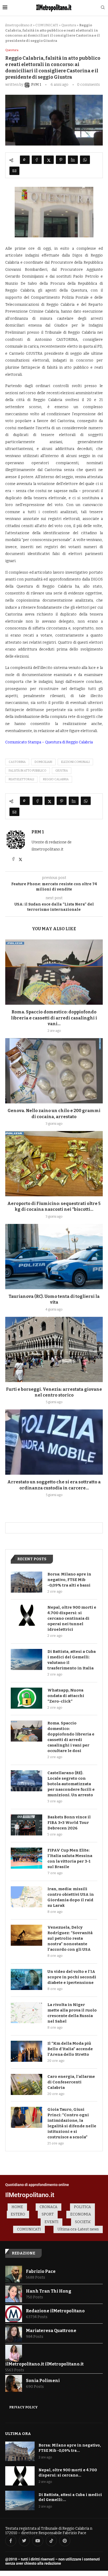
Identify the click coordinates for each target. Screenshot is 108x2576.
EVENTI (52, 2222)
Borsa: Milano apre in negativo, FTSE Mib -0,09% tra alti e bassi (69, 1580)
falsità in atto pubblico (28, 771)
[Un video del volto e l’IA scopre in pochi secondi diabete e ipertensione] (26, 1979)
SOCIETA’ (83, 2222)
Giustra (62, 771)
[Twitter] (24, 2541)
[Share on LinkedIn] (73, 160)
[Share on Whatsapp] (85, 160)
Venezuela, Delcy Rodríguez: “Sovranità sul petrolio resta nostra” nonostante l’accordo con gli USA (70, 1938)
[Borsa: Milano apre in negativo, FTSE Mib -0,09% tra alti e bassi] (26, 1582)
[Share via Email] (14, 171)
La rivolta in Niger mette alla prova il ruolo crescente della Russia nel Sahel (72, 2013)
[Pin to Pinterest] (61, 160)
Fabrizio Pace (41, 2271)
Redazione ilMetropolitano (55, 2311)
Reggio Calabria (56, 779)
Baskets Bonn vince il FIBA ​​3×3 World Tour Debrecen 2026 (69, 1823)
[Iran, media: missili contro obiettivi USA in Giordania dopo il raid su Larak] (26, 1897)
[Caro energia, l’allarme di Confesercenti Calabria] (26, 2084)
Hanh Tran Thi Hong (49, 2291)
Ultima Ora (18, 2434)
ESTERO (18, 2214)
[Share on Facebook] (37, 160)
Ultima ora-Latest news (78, 2229)
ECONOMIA (81, 2214)
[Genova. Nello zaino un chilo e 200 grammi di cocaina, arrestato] (54, 1071)
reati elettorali (21, 779)
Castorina (17, 762)
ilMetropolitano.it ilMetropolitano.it (44, 2364)
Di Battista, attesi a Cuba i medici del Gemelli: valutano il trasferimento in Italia (72, 1660)
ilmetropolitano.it (19, 25)
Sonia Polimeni (43, 2381)
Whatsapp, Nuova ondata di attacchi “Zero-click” (66, 1696)
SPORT (48, 2214)
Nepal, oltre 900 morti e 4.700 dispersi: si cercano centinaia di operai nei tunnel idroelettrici (72, 1618)
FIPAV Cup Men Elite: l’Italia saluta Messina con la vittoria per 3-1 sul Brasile (70, 1859)
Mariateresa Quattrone (51, 2331)
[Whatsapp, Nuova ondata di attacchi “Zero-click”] (26, 1698)
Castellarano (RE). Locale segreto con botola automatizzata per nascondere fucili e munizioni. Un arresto (71, 1784)
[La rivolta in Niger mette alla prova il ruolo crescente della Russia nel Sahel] (26, 2013)
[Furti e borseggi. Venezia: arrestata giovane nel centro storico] (54, 1349)
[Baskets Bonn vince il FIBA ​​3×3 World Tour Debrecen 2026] (26, 1825)
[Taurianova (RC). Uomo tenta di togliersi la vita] (54, 1257)
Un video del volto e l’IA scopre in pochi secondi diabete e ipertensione (72, 1977)
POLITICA (82, 2207)
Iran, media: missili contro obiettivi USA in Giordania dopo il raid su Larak (71, 1897)
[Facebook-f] (11, 2541)
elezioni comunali (75, 762)
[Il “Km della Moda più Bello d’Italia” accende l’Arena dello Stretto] (26, 2051)
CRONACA (48, 2207)
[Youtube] (38, 2541)
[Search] (103, 8)
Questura (69, 25)
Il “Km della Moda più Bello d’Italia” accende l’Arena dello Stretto (70, 2049)
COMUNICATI (47, 25)
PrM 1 (38, 832)
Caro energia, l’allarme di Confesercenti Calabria (71, 2082)
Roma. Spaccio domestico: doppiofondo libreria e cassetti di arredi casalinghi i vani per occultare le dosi (71, 1737)
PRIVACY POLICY (23, 2407)
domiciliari (43, 762)
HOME (17, 2207)
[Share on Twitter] (49, 160)
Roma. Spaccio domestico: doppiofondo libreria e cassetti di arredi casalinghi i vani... (54, 1018)
